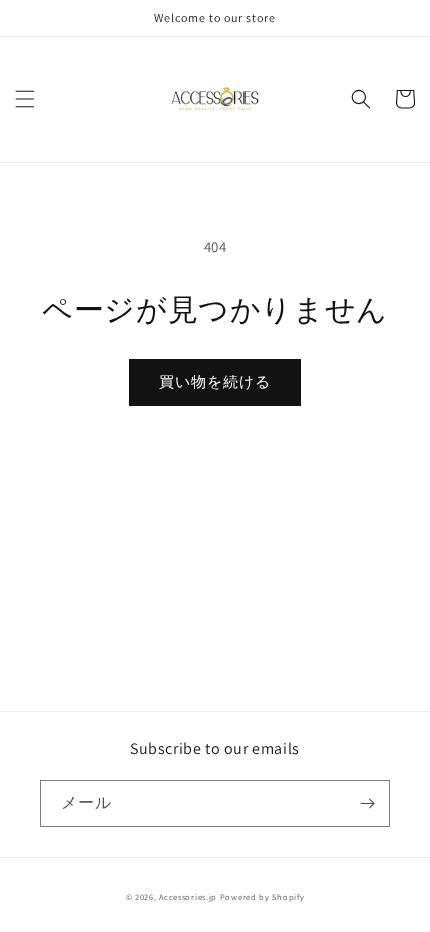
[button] (25, 99)
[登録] (367, 803)
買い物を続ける (215, 381)
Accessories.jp (188, 896)
